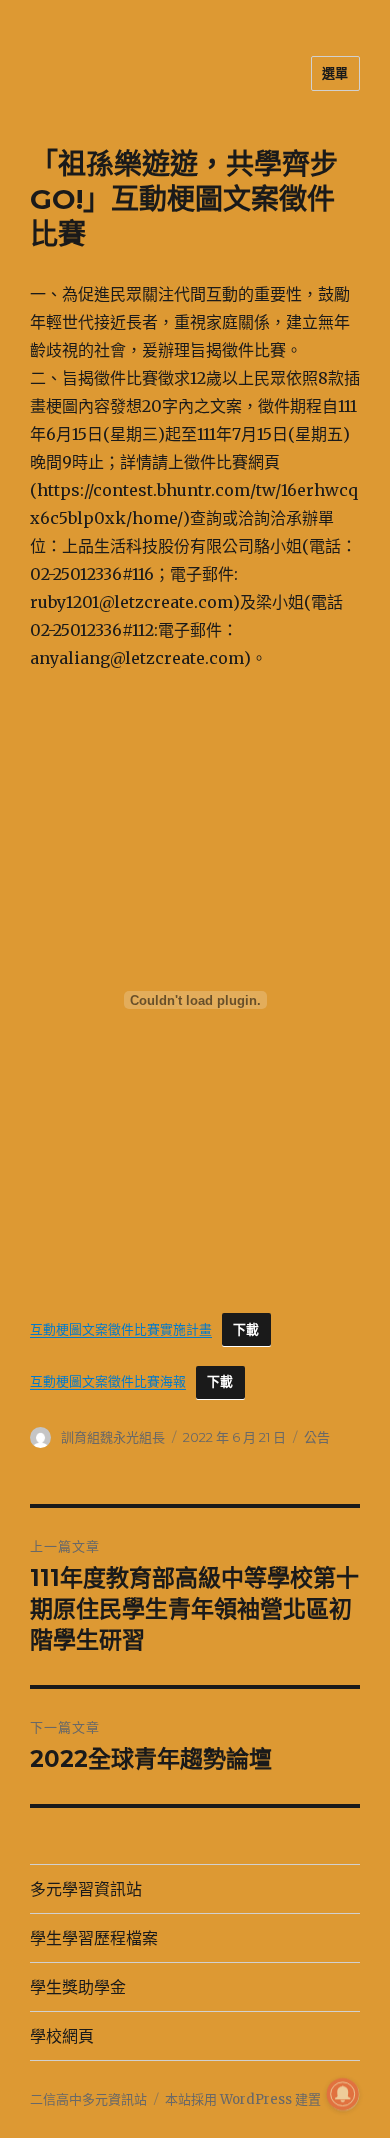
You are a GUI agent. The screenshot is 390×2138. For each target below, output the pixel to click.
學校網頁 (62, 2036)
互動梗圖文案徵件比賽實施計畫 (121, 1329)
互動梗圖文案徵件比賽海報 (108, 1381)
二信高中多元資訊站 (88, 2099)
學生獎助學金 (78, 1987)
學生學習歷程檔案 (94, 1938)
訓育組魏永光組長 (113, 1437)
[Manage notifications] (343, 2094)
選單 (335, 73)
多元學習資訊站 (86, 1889)
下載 (246, 1329)
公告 (317, 1437)
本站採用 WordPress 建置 (243, 2099)
